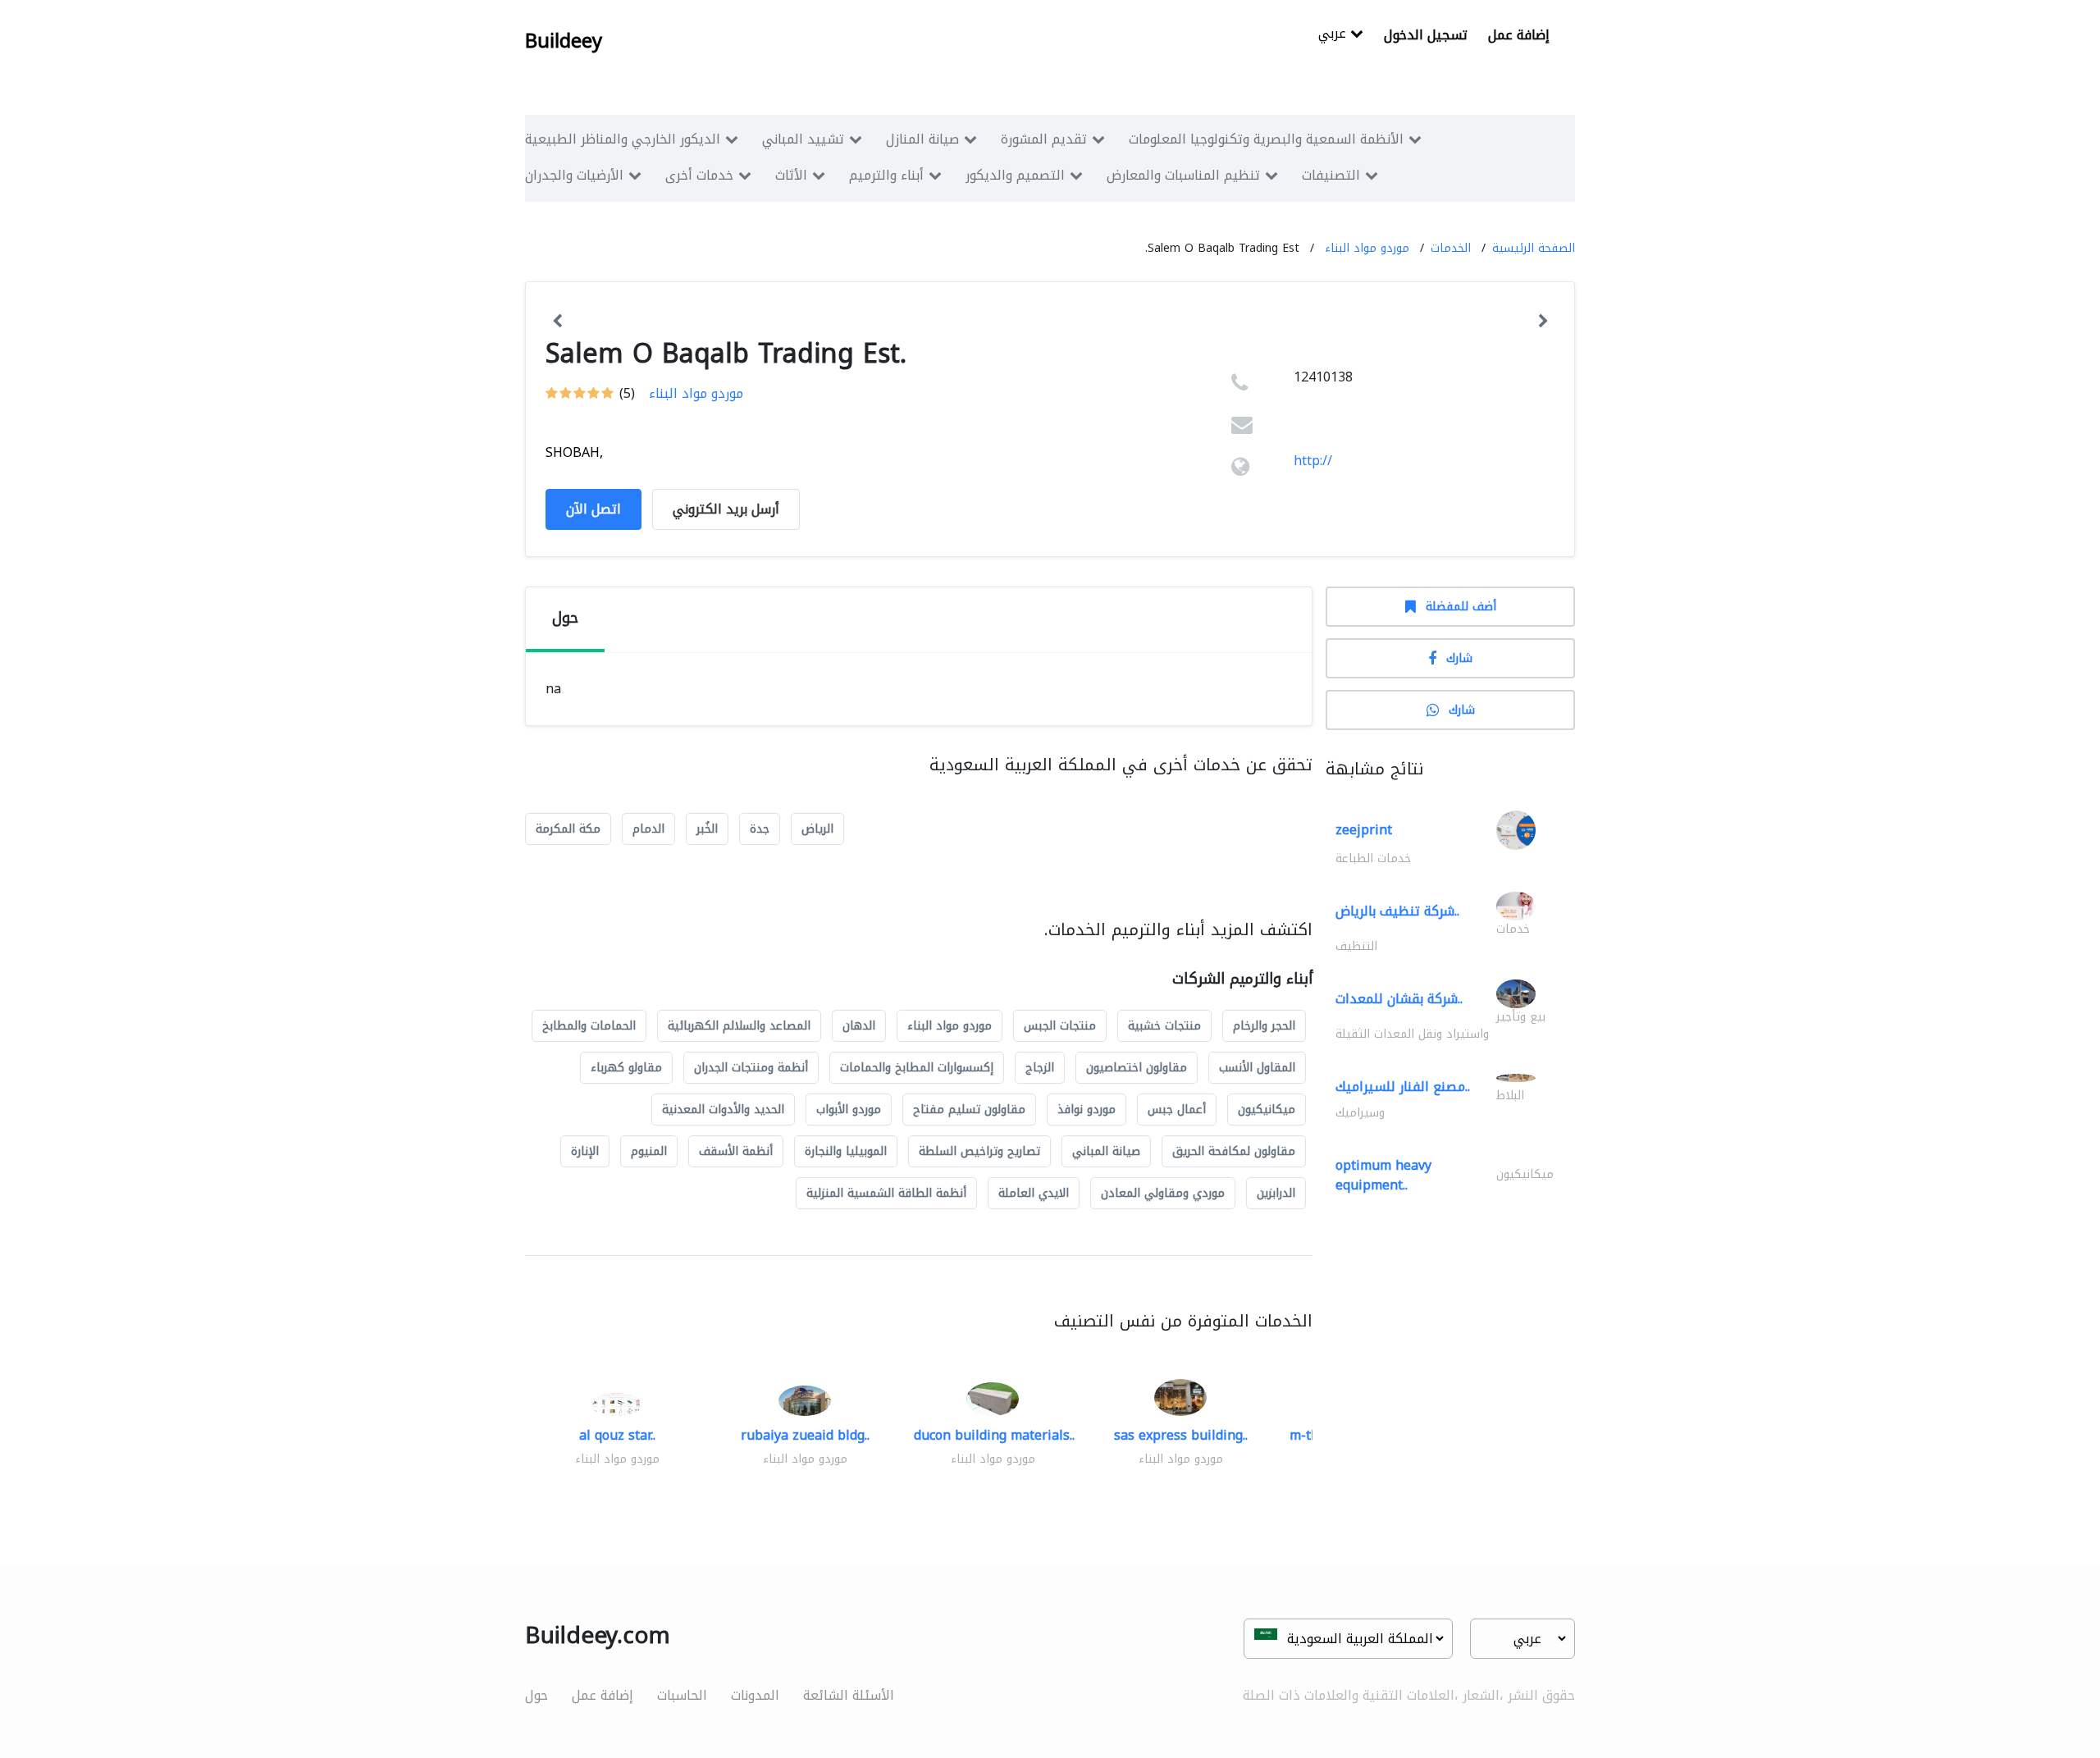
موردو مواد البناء (1367, 248)
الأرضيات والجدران (574, 175)
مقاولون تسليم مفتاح (969, 1110)
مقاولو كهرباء (626, 1068)
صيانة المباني (1106, 1151)
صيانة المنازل (922, 139)
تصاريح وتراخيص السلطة (979, 1151)
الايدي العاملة (1034, 1193)
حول (536, 1695)
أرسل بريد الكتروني (726, 509)
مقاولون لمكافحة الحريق (1234, 1151)
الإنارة (585, 1151)
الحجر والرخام (1264, 1026)
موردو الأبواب (849, 1110)
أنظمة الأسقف (736, 1151)
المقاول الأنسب (1257, 1068)
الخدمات (1451, 248)
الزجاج (1040, 1068)
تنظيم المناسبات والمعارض (1183, 175)
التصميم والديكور (1015, 175)
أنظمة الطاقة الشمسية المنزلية (886, 1193)
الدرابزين (1276, 1193)
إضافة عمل (1519, 35)
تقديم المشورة (1044, 139)
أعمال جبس (1177, 1110)
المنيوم (649, 1151)
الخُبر (707, 829)
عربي (1334, 35)
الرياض (817, 829)
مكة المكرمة (568, 829)
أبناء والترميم (886, 175)
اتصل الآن (593, 509)
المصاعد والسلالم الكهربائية (739, 1026)
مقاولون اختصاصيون (1137, 1068)
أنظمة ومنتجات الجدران (751, 1068)
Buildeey (564, 41)
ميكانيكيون (1267, 1110)
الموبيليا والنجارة (846, 1151)
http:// (1313, 461)
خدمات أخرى (699, 175)
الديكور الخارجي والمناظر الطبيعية (623, 139)
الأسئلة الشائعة (849, 1695)
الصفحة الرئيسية (1534, 248)
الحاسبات (682, 1695)
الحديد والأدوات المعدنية (723, 1110)
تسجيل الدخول (1426, 35)
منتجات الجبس (1060, 1026)
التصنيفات (1331, 175)
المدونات (755, 1695)
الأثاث (791, 175)
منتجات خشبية (1164, 1026)
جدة (760, 829)
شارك (1459, 658)
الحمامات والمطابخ (589, 1026)
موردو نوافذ (1087, 1110)
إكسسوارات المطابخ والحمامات (917, 1068)
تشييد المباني (803, 139)
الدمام (648, 829)
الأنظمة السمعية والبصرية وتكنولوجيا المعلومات (1266, 139)
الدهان (859, 1026)
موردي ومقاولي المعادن (1163, 1193)
